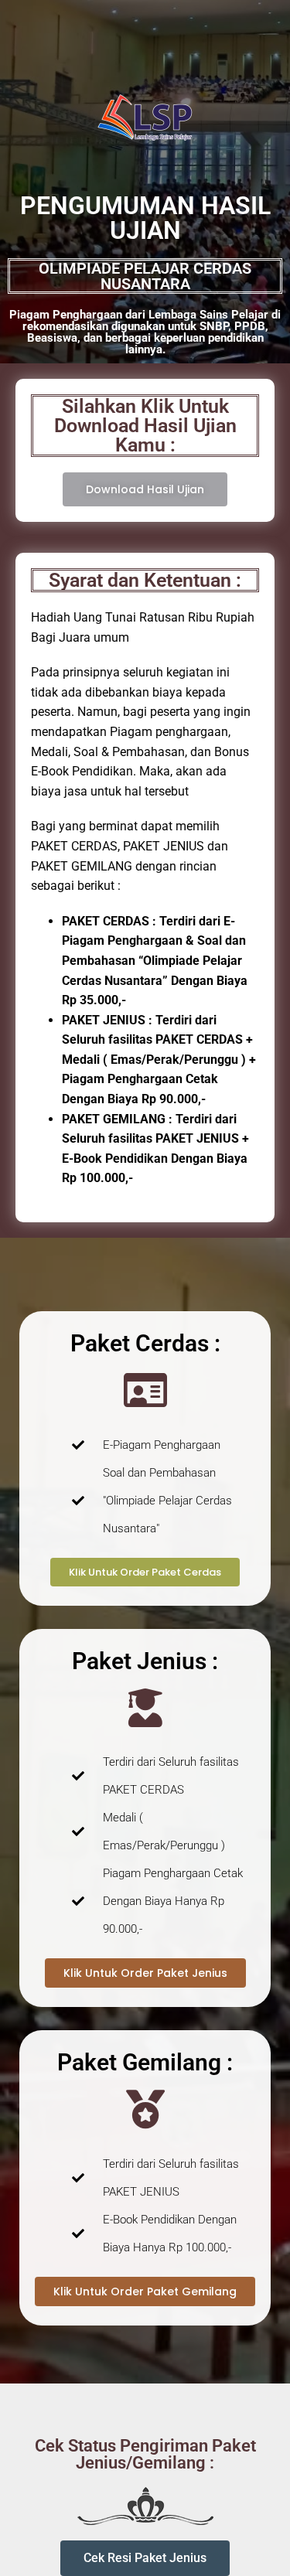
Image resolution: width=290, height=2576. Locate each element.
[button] (145, 2558)
